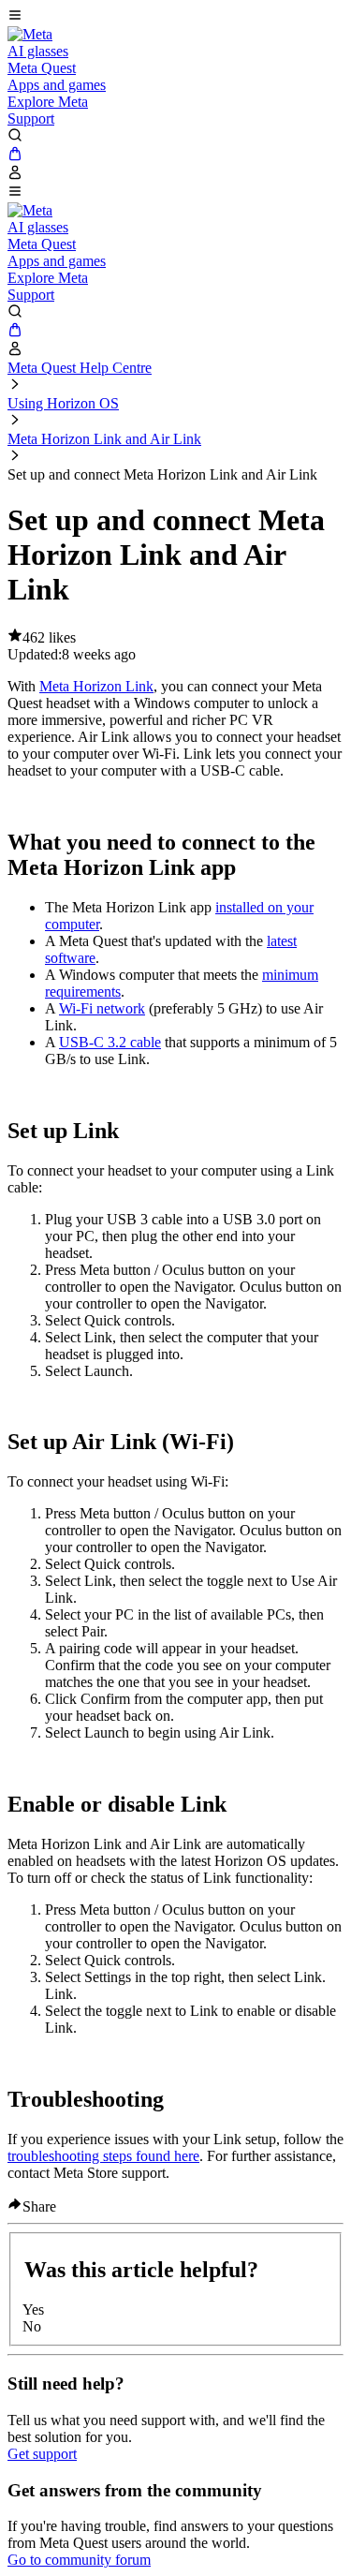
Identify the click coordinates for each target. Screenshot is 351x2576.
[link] (30, 34)
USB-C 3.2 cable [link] (110, 1042)
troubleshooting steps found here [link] (103, 2156)
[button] (175, 17)
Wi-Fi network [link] (102, 1008)
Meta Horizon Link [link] (96, 686)
